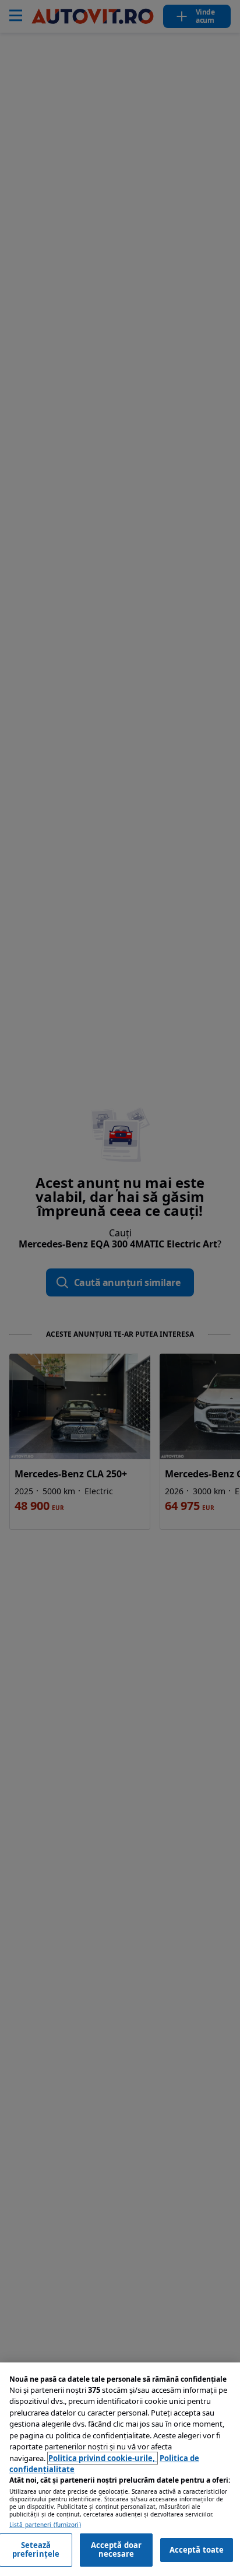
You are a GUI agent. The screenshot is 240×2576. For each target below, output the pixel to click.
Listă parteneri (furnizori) (45, 2525)
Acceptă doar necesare (117, 2550)
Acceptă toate (197, 2550)
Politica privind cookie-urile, (103, 2458)
